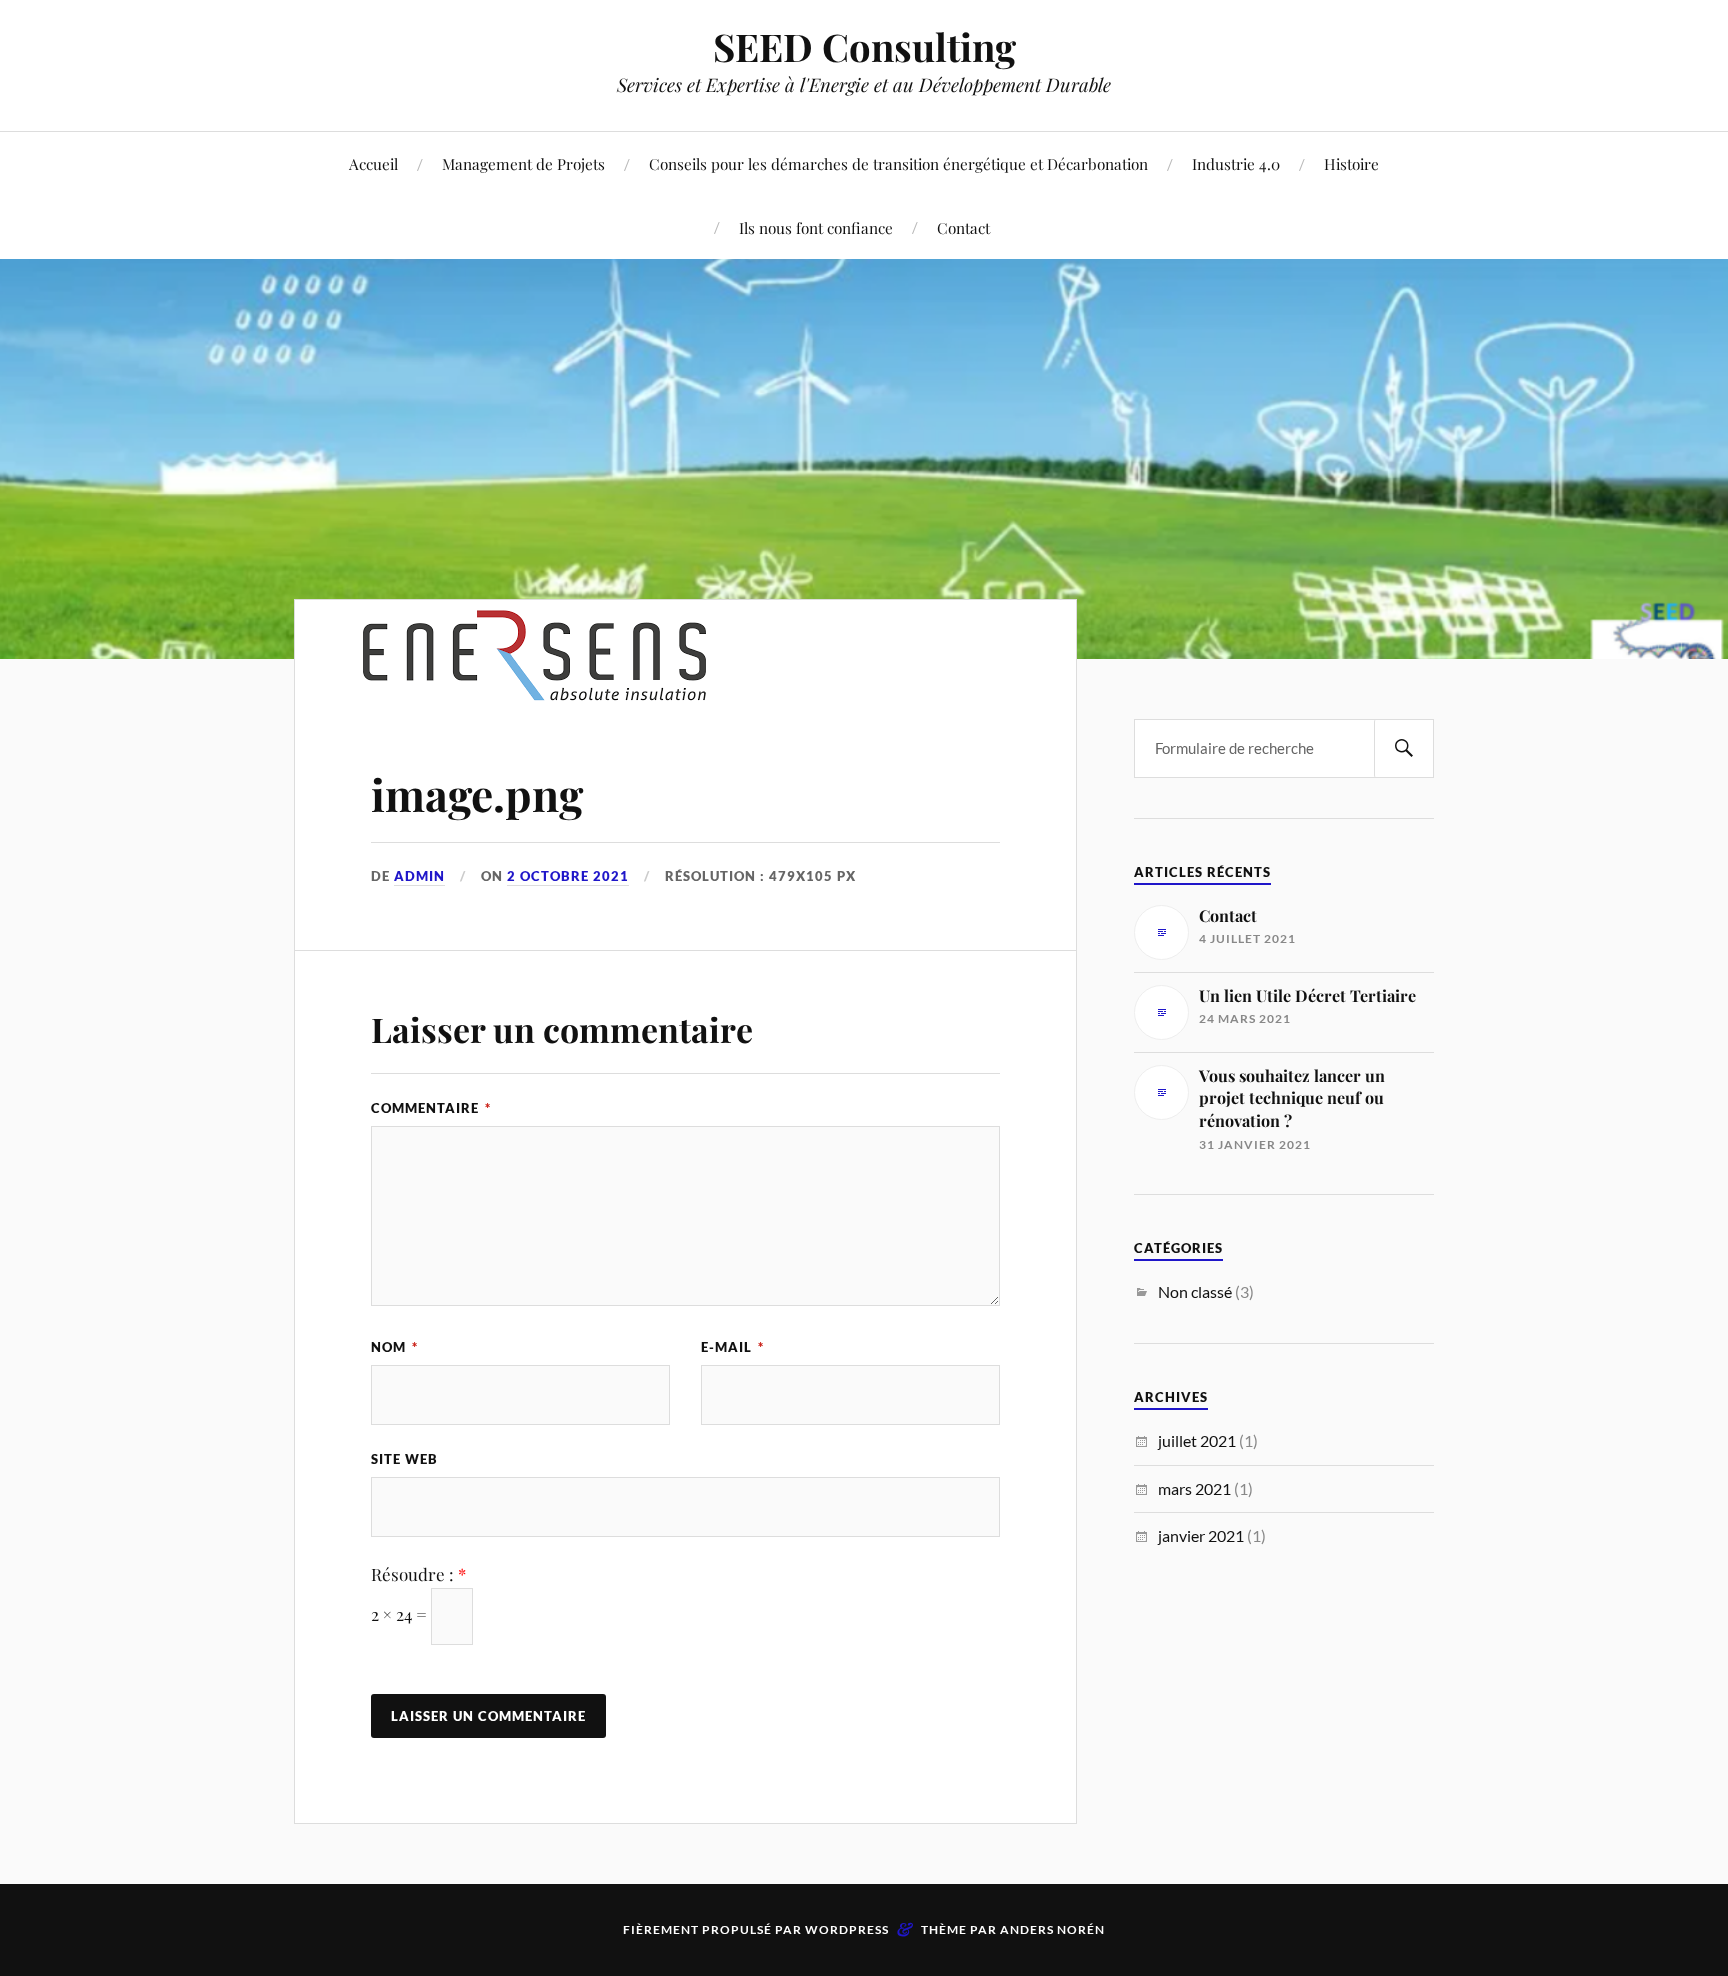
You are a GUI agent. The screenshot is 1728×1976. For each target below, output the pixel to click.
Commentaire (431, 1108)
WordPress (847, 1929)
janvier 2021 (1201, 1535)
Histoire (1351, 163)
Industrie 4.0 (1236, 163)
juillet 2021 (1197, 1440)
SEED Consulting (864, 46)
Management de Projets (523, 163)
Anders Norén (1052, 1929)
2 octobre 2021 (568, 876)
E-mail (732, 1347)
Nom (394, 1347)
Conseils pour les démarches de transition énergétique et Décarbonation (898, 163)
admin (419, 876)
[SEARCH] (1404, 748)
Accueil (373, 163)
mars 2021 (1194, 1488)
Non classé (1195, 1291)
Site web (404, 1459)
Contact (963, 227)
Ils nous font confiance (816, 227)
